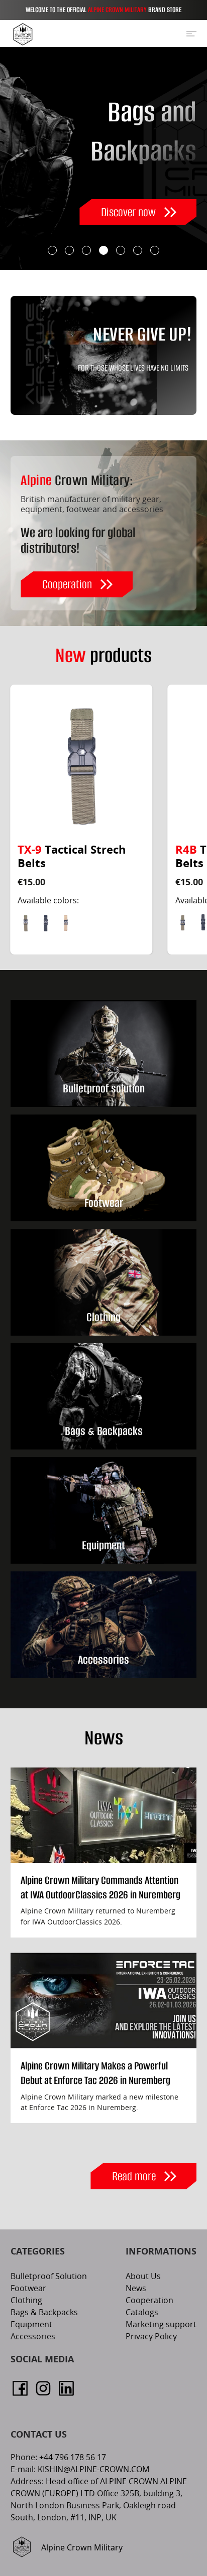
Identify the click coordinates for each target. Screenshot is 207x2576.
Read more (134, 2176)
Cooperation (67, 584)
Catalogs (142, 2313)
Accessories (33, 2337)
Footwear (28, 2289)
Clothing (26, 2301)
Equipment (31, 2325)
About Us (143, 2277)
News (136, 2289)
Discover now (128, 212)
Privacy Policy (151, 2337)
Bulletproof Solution (49, 2277)
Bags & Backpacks (44, 2313)
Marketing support (161, 2325)
